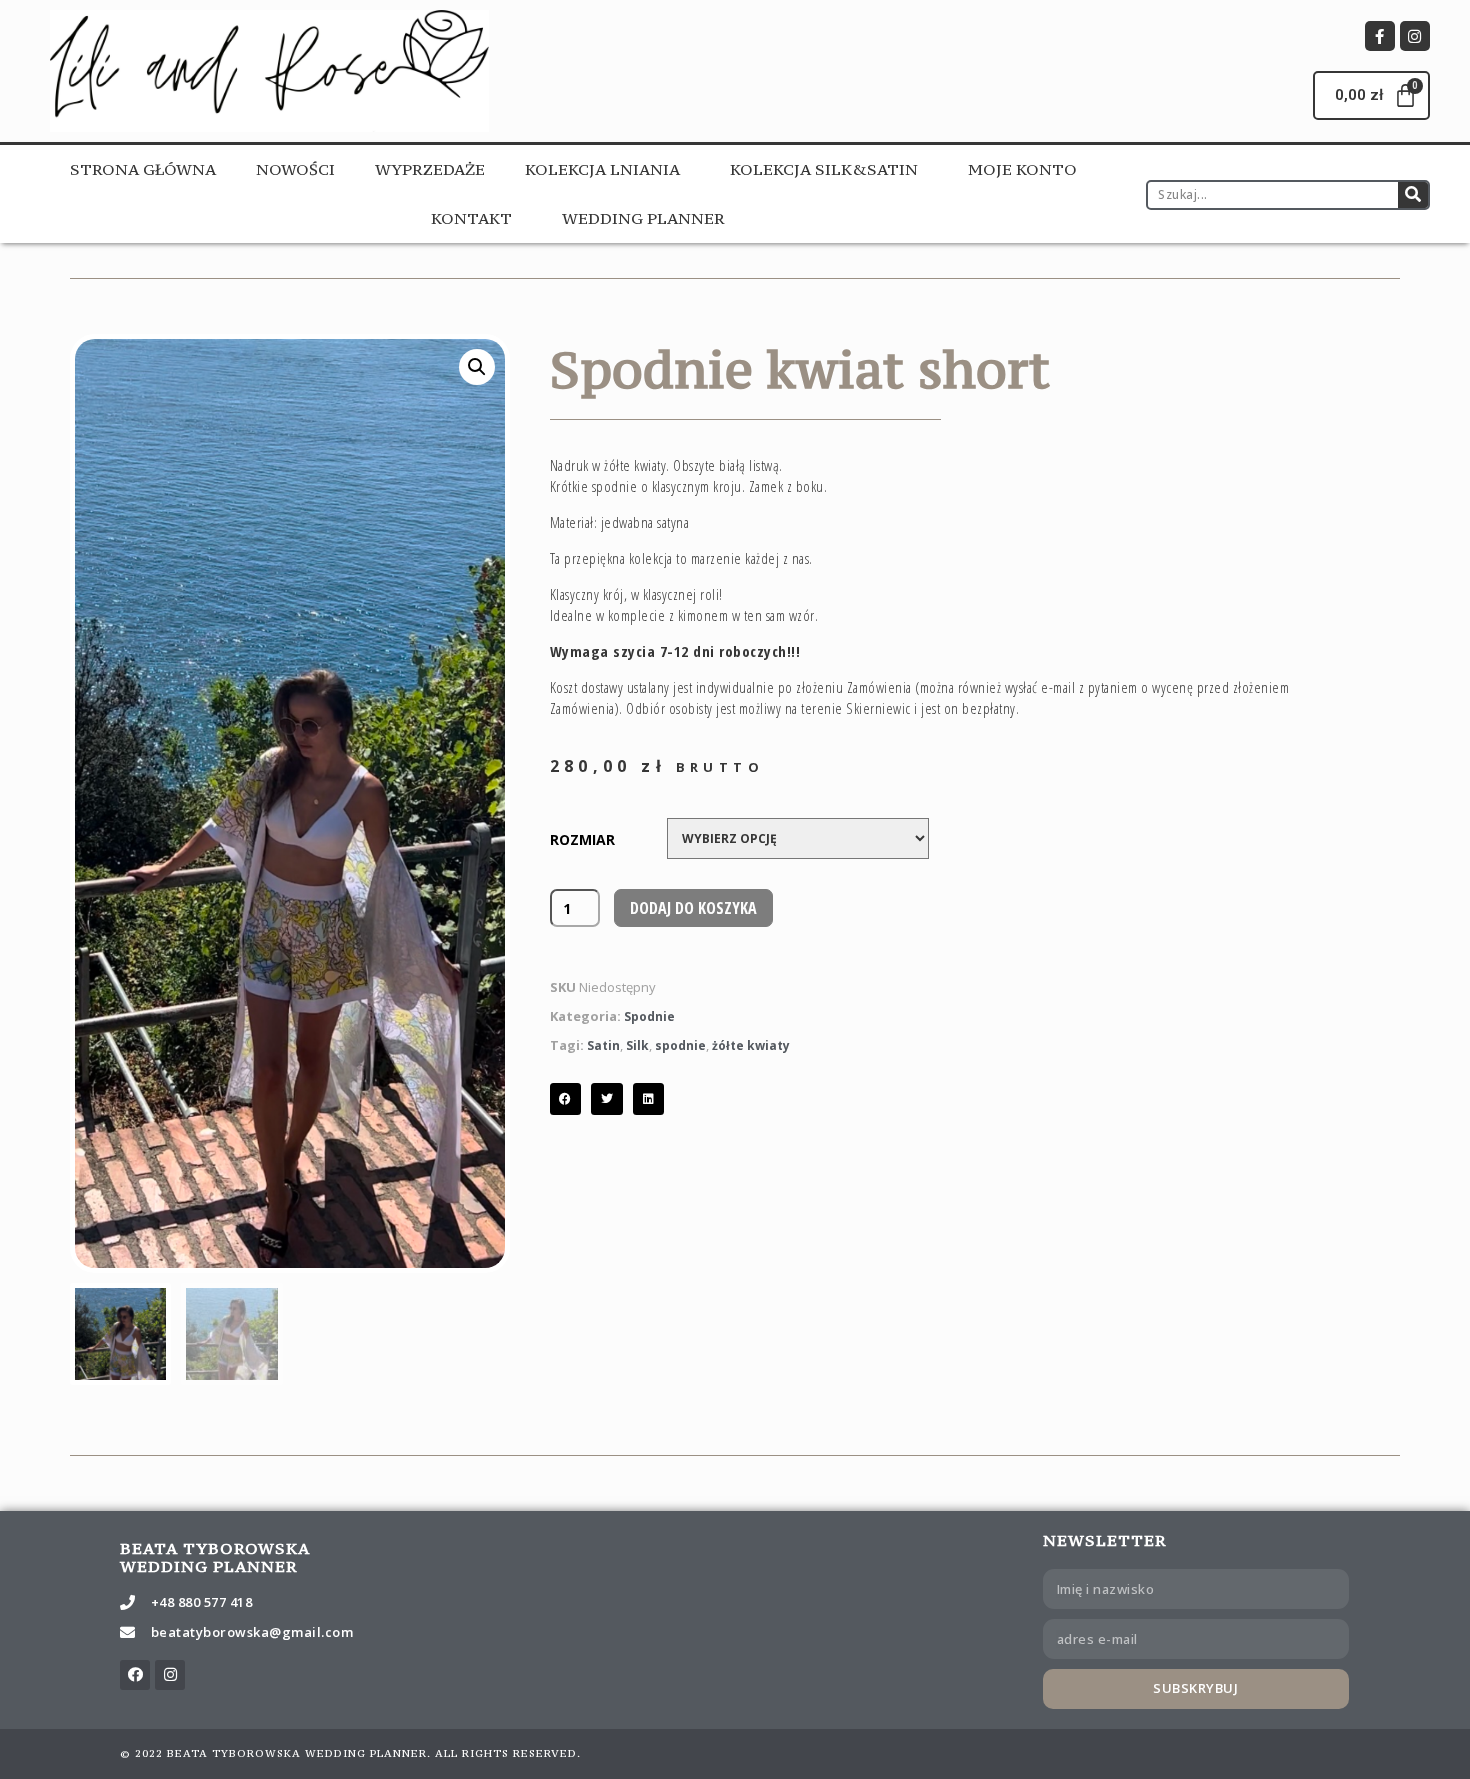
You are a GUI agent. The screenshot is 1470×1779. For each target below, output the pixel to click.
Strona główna (143, 169)
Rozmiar (582, 839)
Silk (637, 1045)
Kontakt (471, 218)
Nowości (295, 169)
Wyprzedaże (430, 169)
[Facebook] (135, 1675)
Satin (603, 1045)
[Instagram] (1415, 36)
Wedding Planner (643, 218)
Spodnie (649, 1016)
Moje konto (1022, 169)
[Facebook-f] (1380, 36)
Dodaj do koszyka (693, 908)
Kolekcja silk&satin (824, 169)
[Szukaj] (1413, 195)
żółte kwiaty (751, 1045)
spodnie (680, 1045)
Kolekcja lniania (602, 169)
